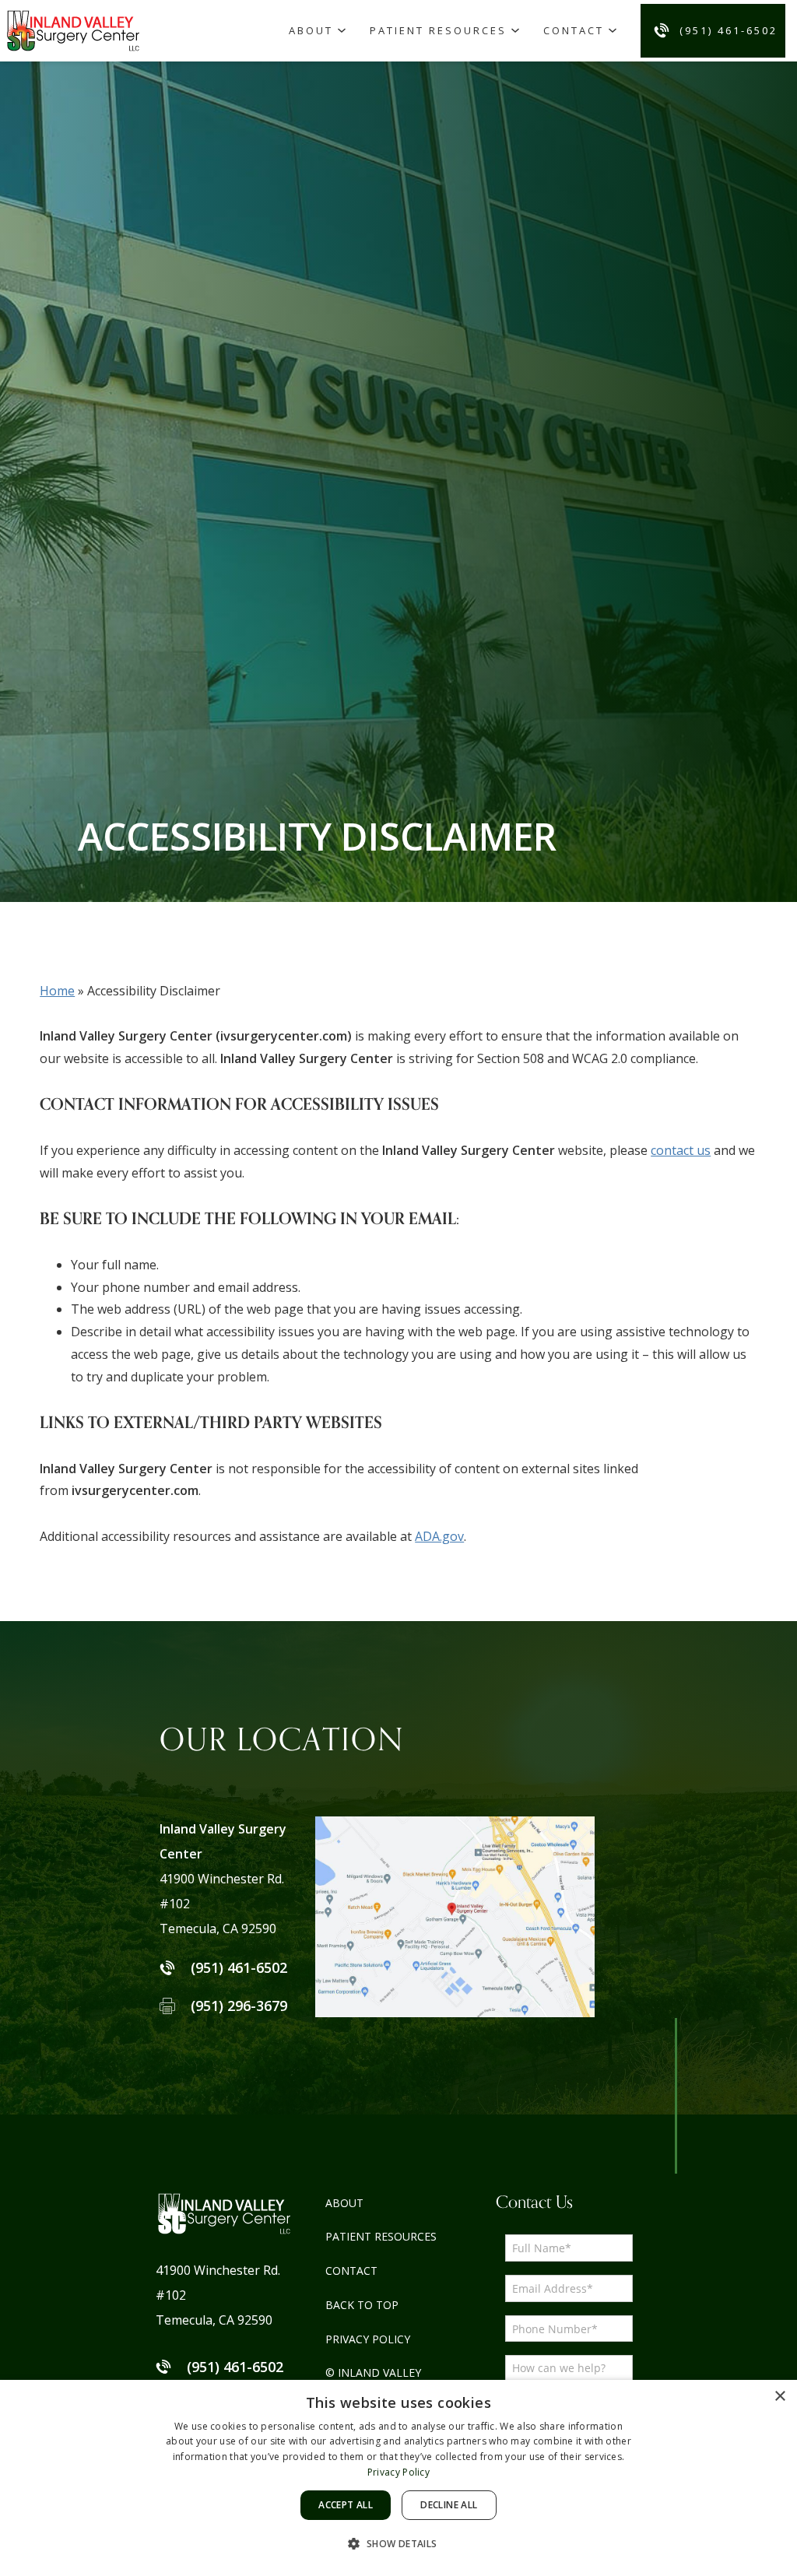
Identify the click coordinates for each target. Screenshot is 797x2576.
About (311, 30)
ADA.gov (439, 1536)
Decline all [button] (449, 2505)
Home (57, 991)
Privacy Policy (368, 2339)
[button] (398, 2544)
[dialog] (398, 2478)
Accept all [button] (346, 2505)
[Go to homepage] (75, 30)
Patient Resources (438, 30)
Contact (574, 30)
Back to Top (362, 2305)
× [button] (779, 2397)
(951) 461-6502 (729, 30)
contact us (681, 1150)
